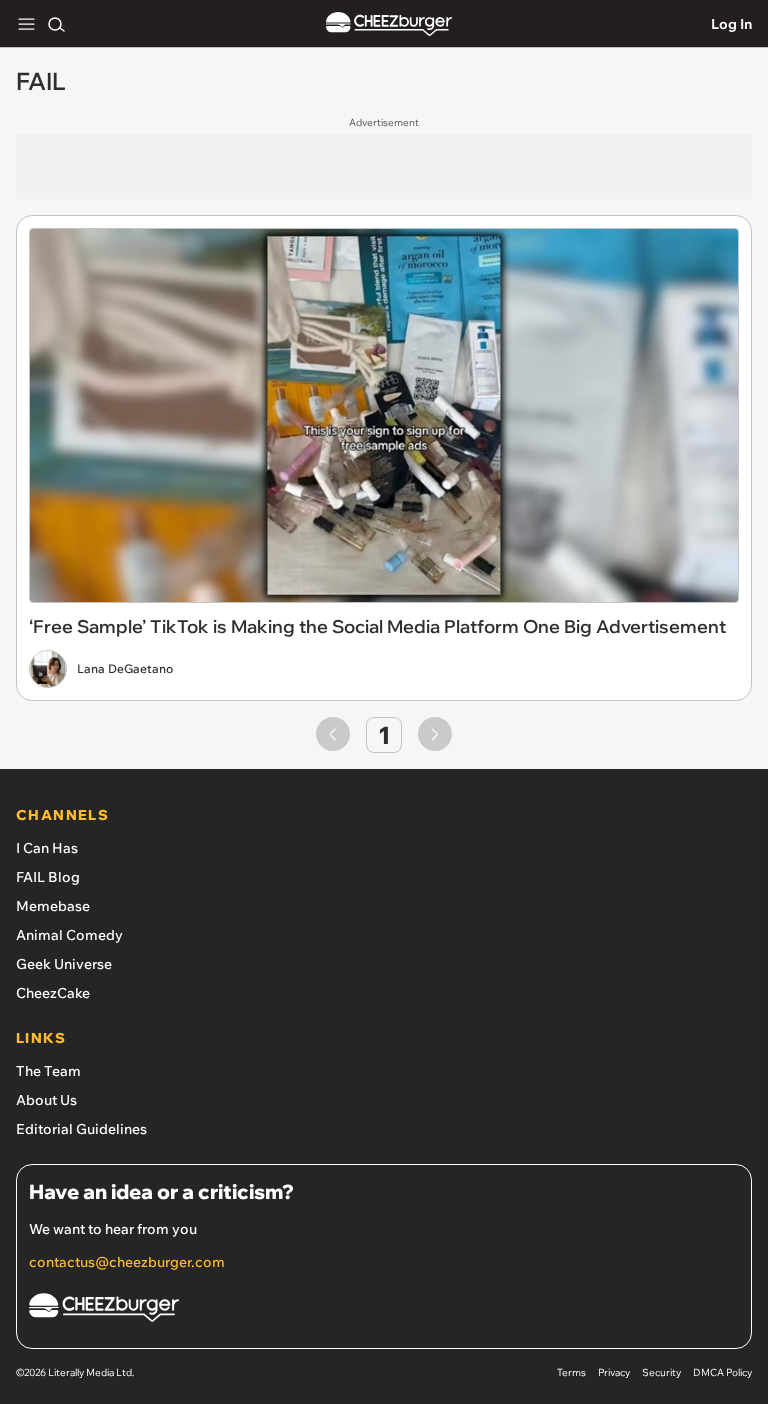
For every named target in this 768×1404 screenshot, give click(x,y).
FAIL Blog (48, 877)
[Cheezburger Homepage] (389, 24)
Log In (731, 24)
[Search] (56, 24)
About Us (46, 1100)
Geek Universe (64, 964)
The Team (48, 1071)
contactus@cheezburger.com (127, 1262)
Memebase (53, 906)
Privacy (614, 1372)
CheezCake (53, 993)
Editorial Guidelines (81, 1129)
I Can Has (47, 848)
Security (661, 1372)
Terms (571, 1372)
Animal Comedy (69, 935)
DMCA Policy (722, 1372)
